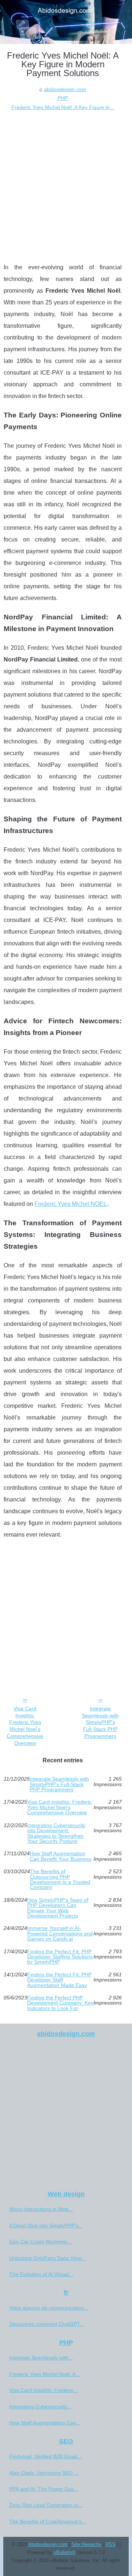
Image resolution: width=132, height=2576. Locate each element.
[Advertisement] (66, 181)
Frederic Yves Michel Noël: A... (45, 2374)
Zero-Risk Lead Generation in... (46, 2505)
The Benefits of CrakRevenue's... (47, 2521)
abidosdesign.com (65, 89)
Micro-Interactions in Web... (41, 2209)
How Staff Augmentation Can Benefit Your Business (60, 1856)
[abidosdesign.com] (66, 22)
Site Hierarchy (87, 2544)
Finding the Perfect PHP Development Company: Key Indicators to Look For (60, 2003)
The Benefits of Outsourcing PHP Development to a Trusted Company (60, 1879)
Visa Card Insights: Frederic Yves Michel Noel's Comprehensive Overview (25, 1726)
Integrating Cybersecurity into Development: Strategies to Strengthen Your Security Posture (56, 1833)
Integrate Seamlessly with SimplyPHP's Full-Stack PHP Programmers (100, 1722)
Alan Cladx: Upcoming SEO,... (44, 2473)
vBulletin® (65, 2552)
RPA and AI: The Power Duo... (44, 2489)
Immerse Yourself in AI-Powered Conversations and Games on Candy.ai (60, 1933)
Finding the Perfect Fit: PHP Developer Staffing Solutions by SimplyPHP (60, 1957)
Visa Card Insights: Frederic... (44, 2390)
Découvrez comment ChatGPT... (47, 2324)
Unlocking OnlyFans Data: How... (47, 2258)
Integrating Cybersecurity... (40, 2407)
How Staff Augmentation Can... (45, 2423)
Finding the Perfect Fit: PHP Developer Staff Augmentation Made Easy (59, 1980)
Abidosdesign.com (48, 2544)
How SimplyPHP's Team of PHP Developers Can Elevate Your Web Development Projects (58, 1908)
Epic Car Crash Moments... (41, 2242)
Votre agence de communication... (49, 2308)
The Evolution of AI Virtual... (41, 2274)
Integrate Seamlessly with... (41, 2358)
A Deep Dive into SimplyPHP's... (46, 2226)
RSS (111, 2544)
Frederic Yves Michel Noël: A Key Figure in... (63, 107)
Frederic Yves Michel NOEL (71, 1204)
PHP (63, 98)
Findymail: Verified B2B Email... (45, 2456)
